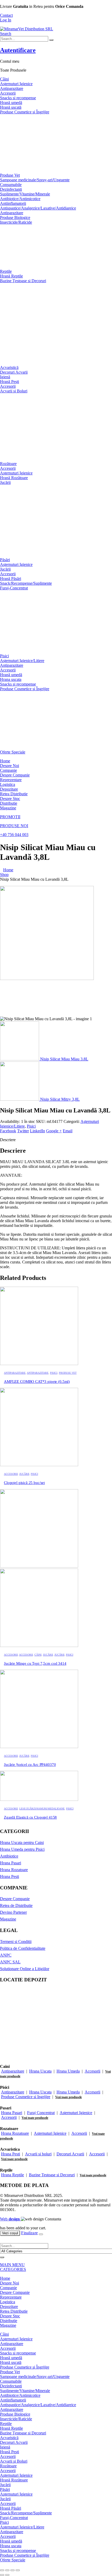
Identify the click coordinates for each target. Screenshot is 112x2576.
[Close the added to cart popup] (41, 2234)
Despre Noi (10, 766)
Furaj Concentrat (41, 2113)
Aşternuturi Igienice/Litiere (22, 661)
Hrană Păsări (11, 579)
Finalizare (29, 2233)
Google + (54, 1131)
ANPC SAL (10, 1962)
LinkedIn (38, 1131)
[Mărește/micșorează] (2, 2570)
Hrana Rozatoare (14, 1870)
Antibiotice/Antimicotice (20, 199)
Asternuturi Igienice (76, 2113)
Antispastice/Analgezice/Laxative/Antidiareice (38, 208)
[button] (6, 34)
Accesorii (8, 93)
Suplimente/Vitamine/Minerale (25, 194)
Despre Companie (15, 775)
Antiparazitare (12, 88)
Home (5, 761)
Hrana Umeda (68, 2071)
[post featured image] (39, 1364)
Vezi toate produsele (69, 2097)
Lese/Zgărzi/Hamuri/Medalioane (42, 1809)
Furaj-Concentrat (14, 588)
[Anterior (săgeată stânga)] (2, 2575)
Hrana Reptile (13, 2175)
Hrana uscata (11, 679)
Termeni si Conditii (16, 1942)
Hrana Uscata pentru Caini (22, 1843)
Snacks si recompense (18, 98)
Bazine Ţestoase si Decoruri (23, 281)
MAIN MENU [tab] (12, 2265)
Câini (4, 79)
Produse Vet (10, 175)
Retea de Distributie (16, 1905)
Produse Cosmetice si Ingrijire (26, 2097)
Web (10, 2219)
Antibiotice (9, 1856)
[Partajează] (13, 2570)
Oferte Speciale (13, 752)
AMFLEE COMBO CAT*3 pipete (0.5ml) (37, 1382)
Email (68, 1131)
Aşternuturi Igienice (16, 84)
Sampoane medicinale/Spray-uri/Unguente (35, 180)
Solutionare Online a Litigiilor (25, 1969)
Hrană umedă (11, 103)
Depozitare (9, 789)
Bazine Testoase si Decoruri (52, 2175)
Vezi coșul (10, 2233)
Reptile (6, 271)
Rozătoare (8, 464)
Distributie (9, 803)
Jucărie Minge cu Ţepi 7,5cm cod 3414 (35, 1663)
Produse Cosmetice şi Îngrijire (25, 112)
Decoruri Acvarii (14, 372)
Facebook (8, 1131)
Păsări (5, 560)
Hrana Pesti (10, 1876)
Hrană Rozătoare (14, 478)
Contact (6, 15)
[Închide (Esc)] (18, 2570)
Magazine (8, 808)
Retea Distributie (14, 794)
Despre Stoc (10, 799)
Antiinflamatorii (13, 203)
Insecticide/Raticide (16, 222)
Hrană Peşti (10, 382)
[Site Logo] (27, 29)
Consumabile (11, 185)
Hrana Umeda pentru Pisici (22, 1849)
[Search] (51, 40)
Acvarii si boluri (38, 2154)
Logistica (8, 784)
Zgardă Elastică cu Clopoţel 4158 (30, 1817)
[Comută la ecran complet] (7, 2570)
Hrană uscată (11, 107)
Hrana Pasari (11, 1863)
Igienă (5, 377)
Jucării (5, 482)
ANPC (6, 1955)
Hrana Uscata (40, 2071)
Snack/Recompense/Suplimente (26, 583)
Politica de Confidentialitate (23, 1948)
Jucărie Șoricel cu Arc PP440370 (30, 1765)
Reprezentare (11, 780)
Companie (8, 770)
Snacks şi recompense (18, 684)
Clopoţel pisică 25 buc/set (24, 1483)
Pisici (4, 656)
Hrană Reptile (11, 276)
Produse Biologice (15, 217)
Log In (6, 20)
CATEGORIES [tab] (13, 2269)
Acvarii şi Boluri (14, 391)
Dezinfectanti (11, 189)
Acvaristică (9, 367)
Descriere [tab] (8, 1140)
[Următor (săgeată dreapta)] (7, 2575)
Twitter (23, 1131)
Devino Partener (13, 1912)
